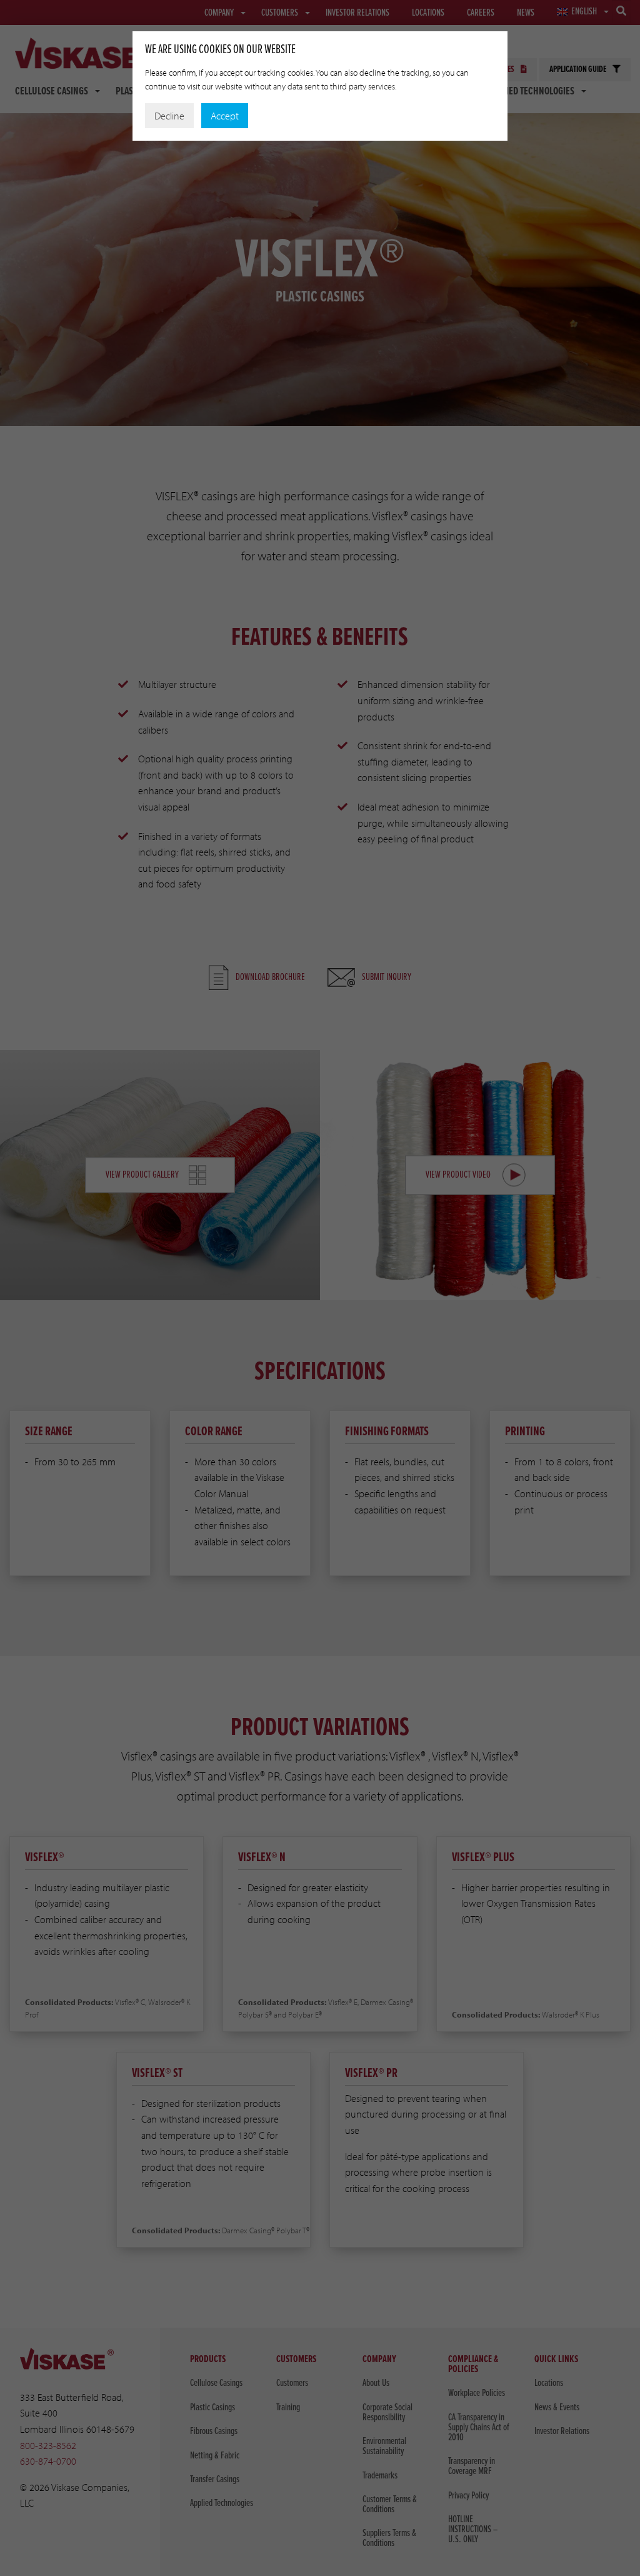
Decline (169, 116)
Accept (225, 116)
